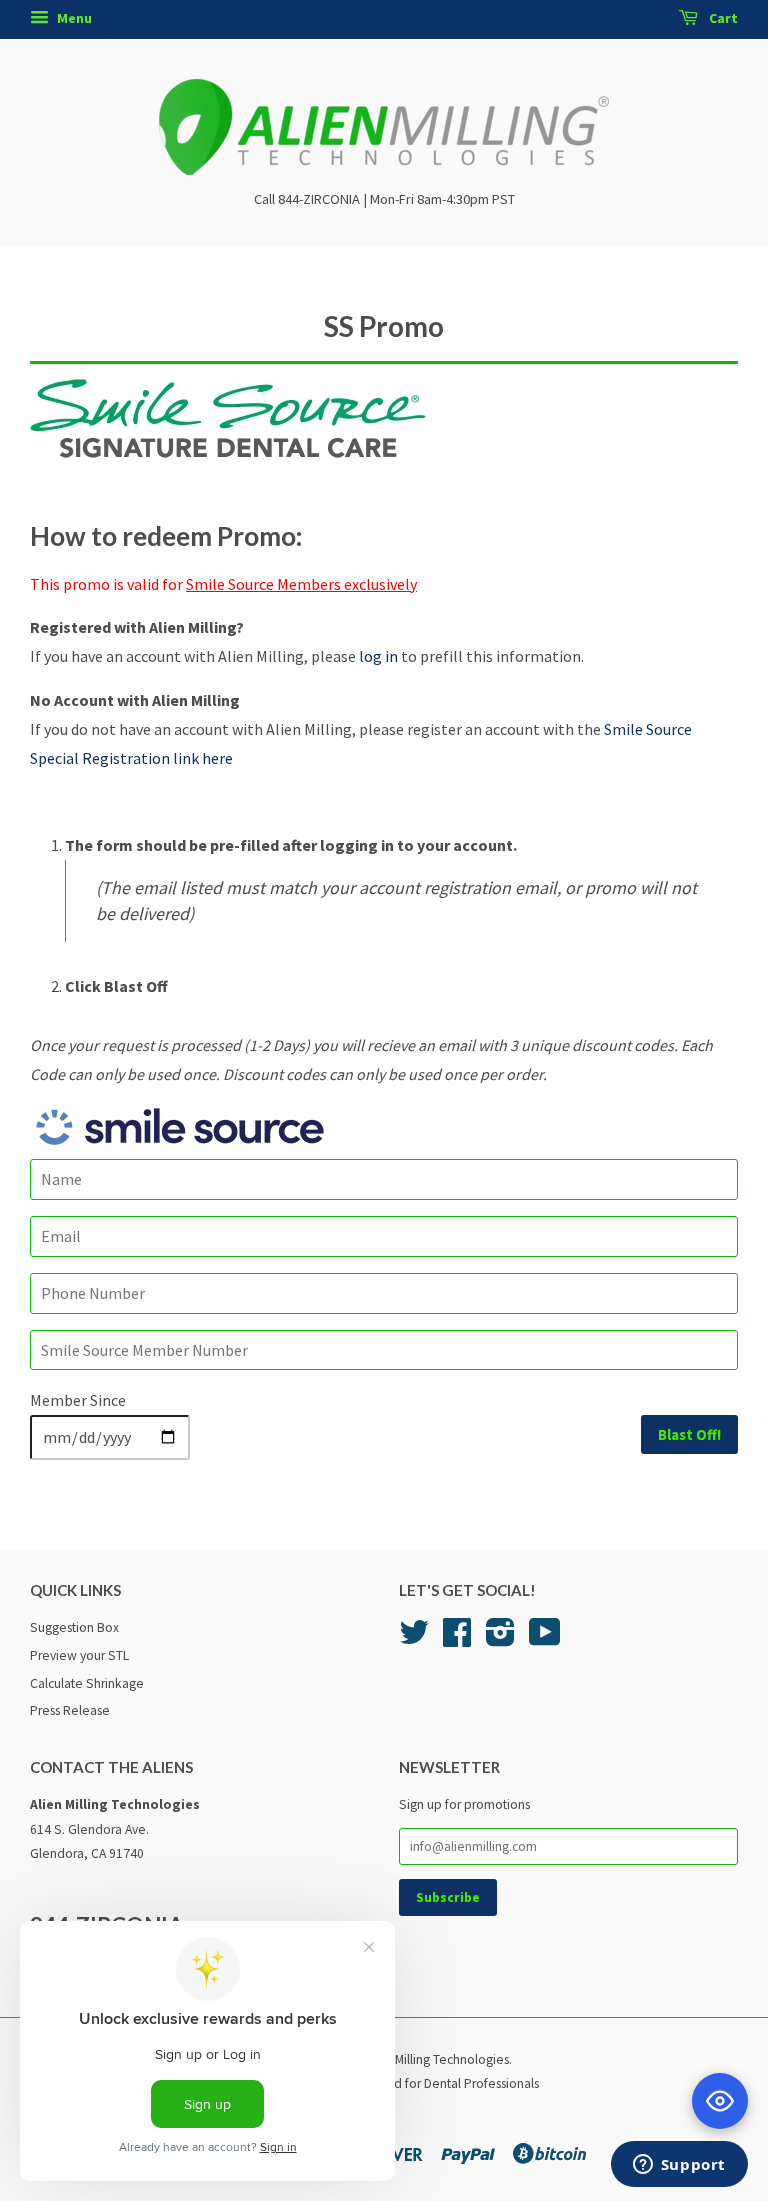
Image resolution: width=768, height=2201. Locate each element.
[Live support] (720, 2101)
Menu (73, 18)
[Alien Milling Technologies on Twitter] (414, 1639)
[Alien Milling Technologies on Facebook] (457, 1639)
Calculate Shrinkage (87, 1683)
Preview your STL (79, 1655)
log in (378, 656)
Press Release (70, 1710)
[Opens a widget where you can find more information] (679, 2166)
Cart (722, 18)
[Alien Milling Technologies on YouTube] (545, 1639)
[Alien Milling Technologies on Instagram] (500, 1639)
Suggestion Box (74, 1627)
